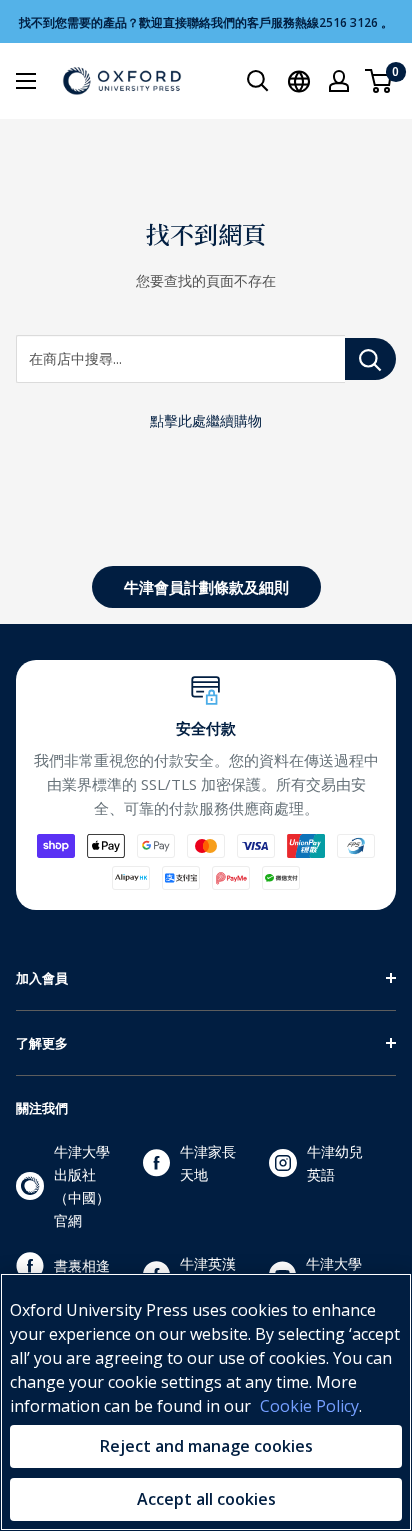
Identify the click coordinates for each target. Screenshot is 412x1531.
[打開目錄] (26, 81)
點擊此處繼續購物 (206, 420)
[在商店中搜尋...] (370, 359)
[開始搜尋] (258, 81)
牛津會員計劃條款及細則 (206, 587)
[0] (379, 81)
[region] (206, 1402)
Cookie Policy (309, 1406)
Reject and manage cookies (206, 1446)
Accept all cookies (206, 1499)
